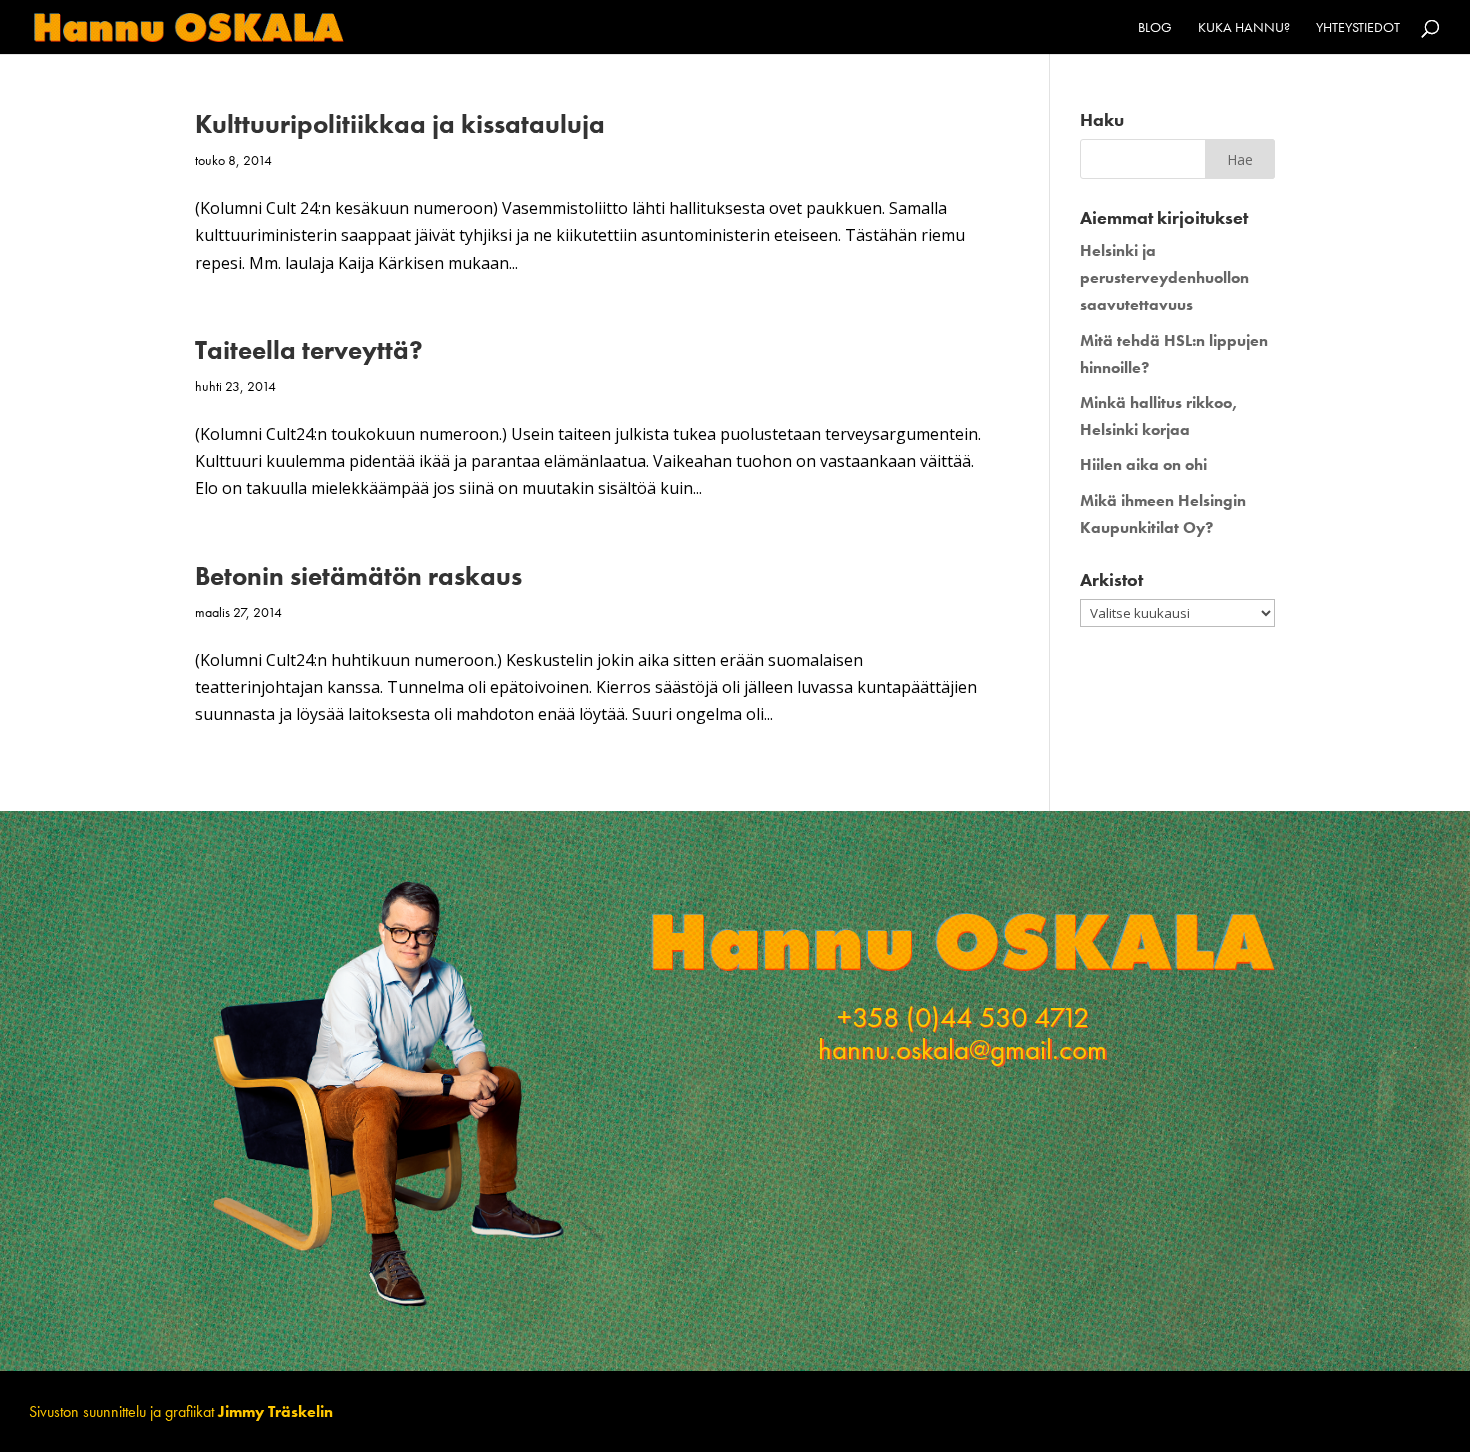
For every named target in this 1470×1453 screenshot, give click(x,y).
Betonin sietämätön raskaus (358, 576)
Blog (1155, 28)
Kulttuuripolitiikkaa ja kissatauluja (400, 124)
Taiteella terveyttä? (309, 350)
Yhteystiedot (1358, 28)
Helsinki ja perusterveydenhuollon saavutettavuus (1164, 277)
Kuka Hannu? (1244, 28)
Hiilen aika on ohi (1143, 464)
